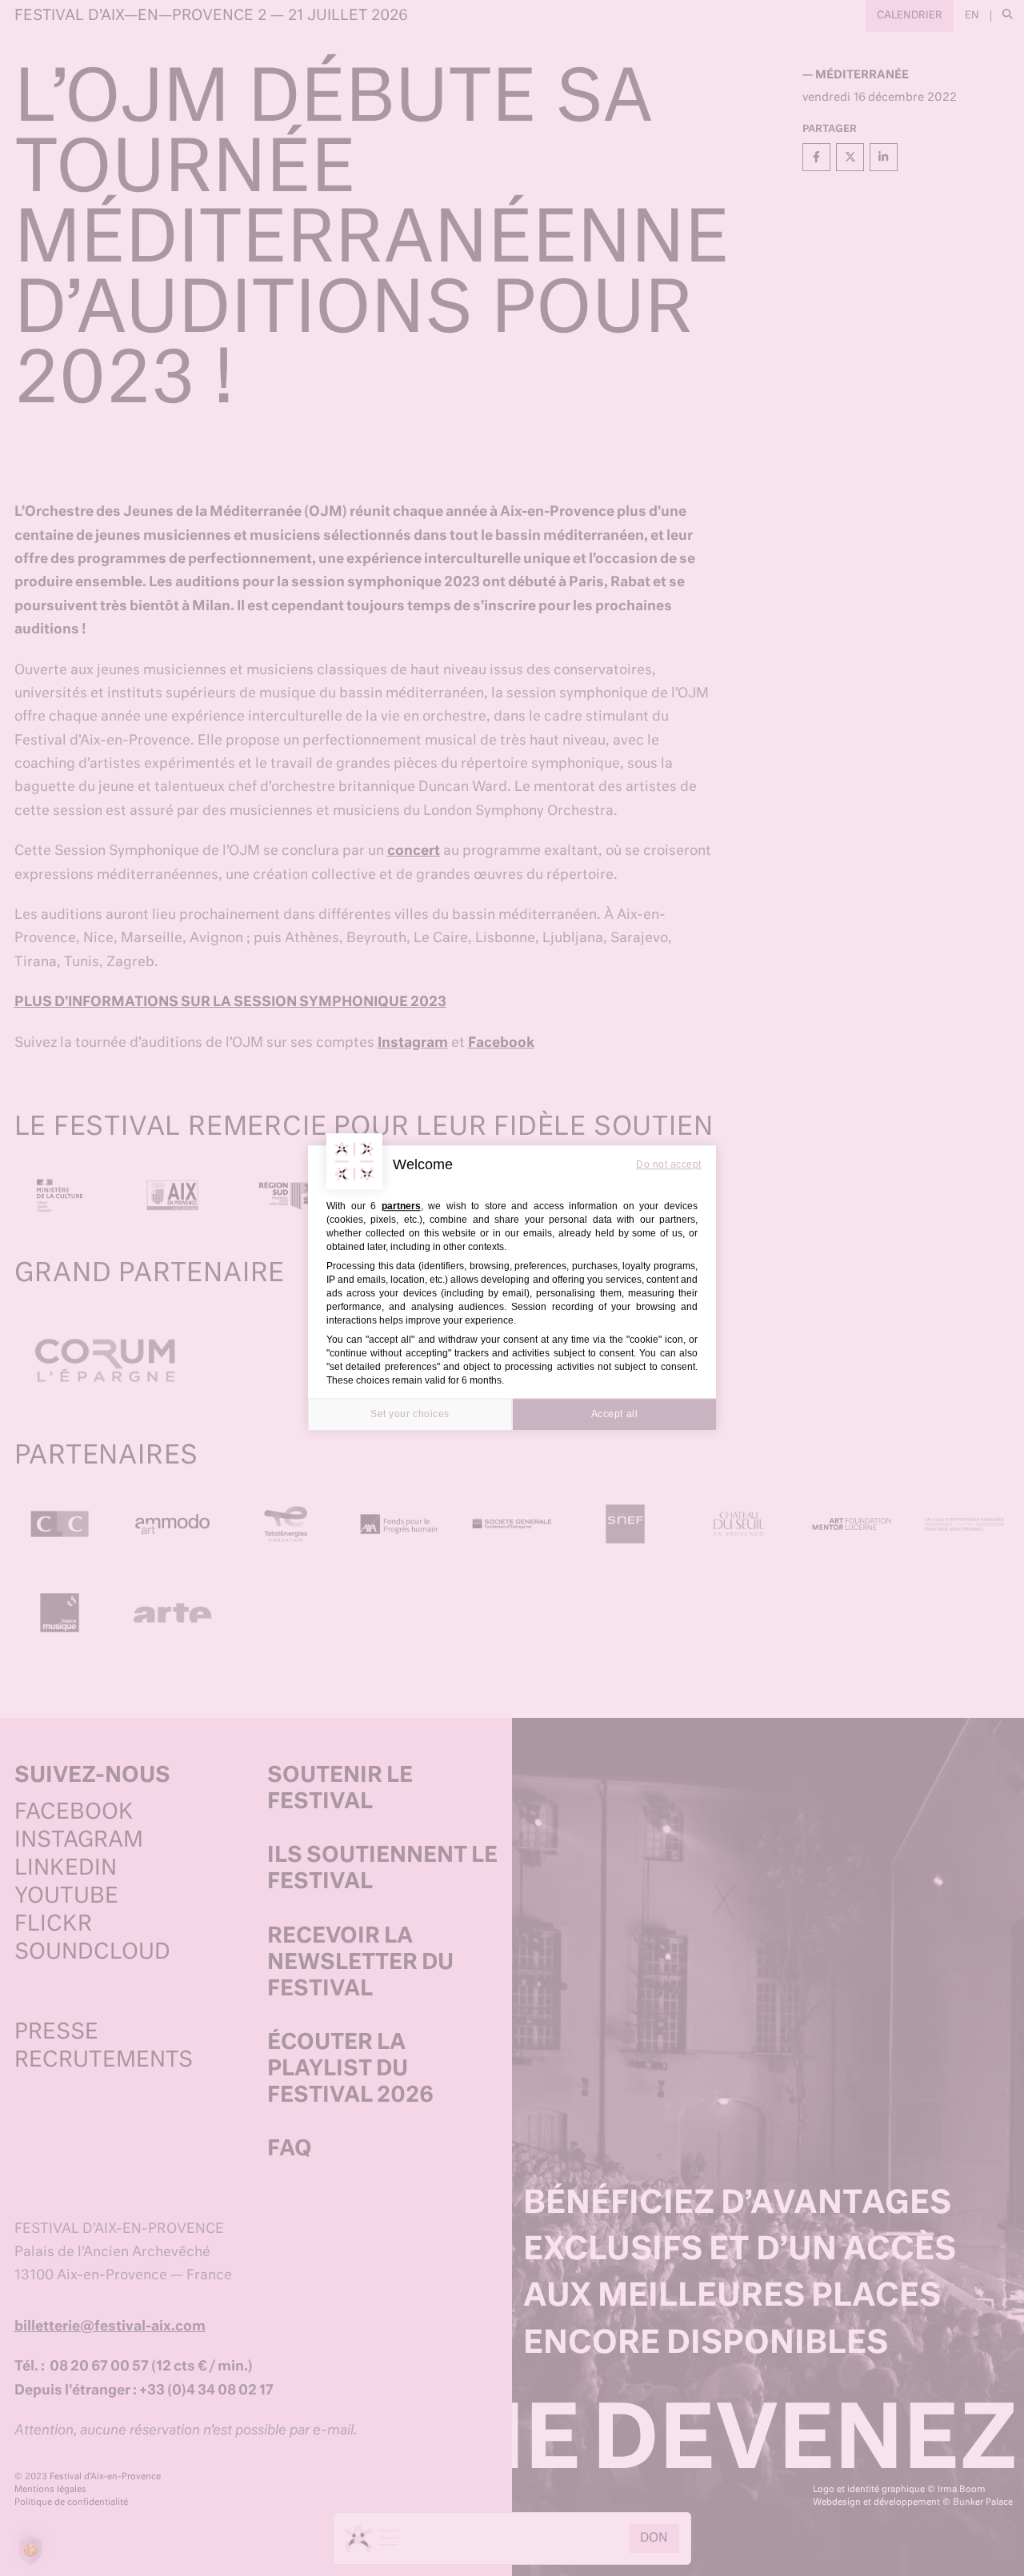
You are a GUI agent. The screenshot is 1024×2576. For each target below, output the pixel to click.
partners (401, 1206)
